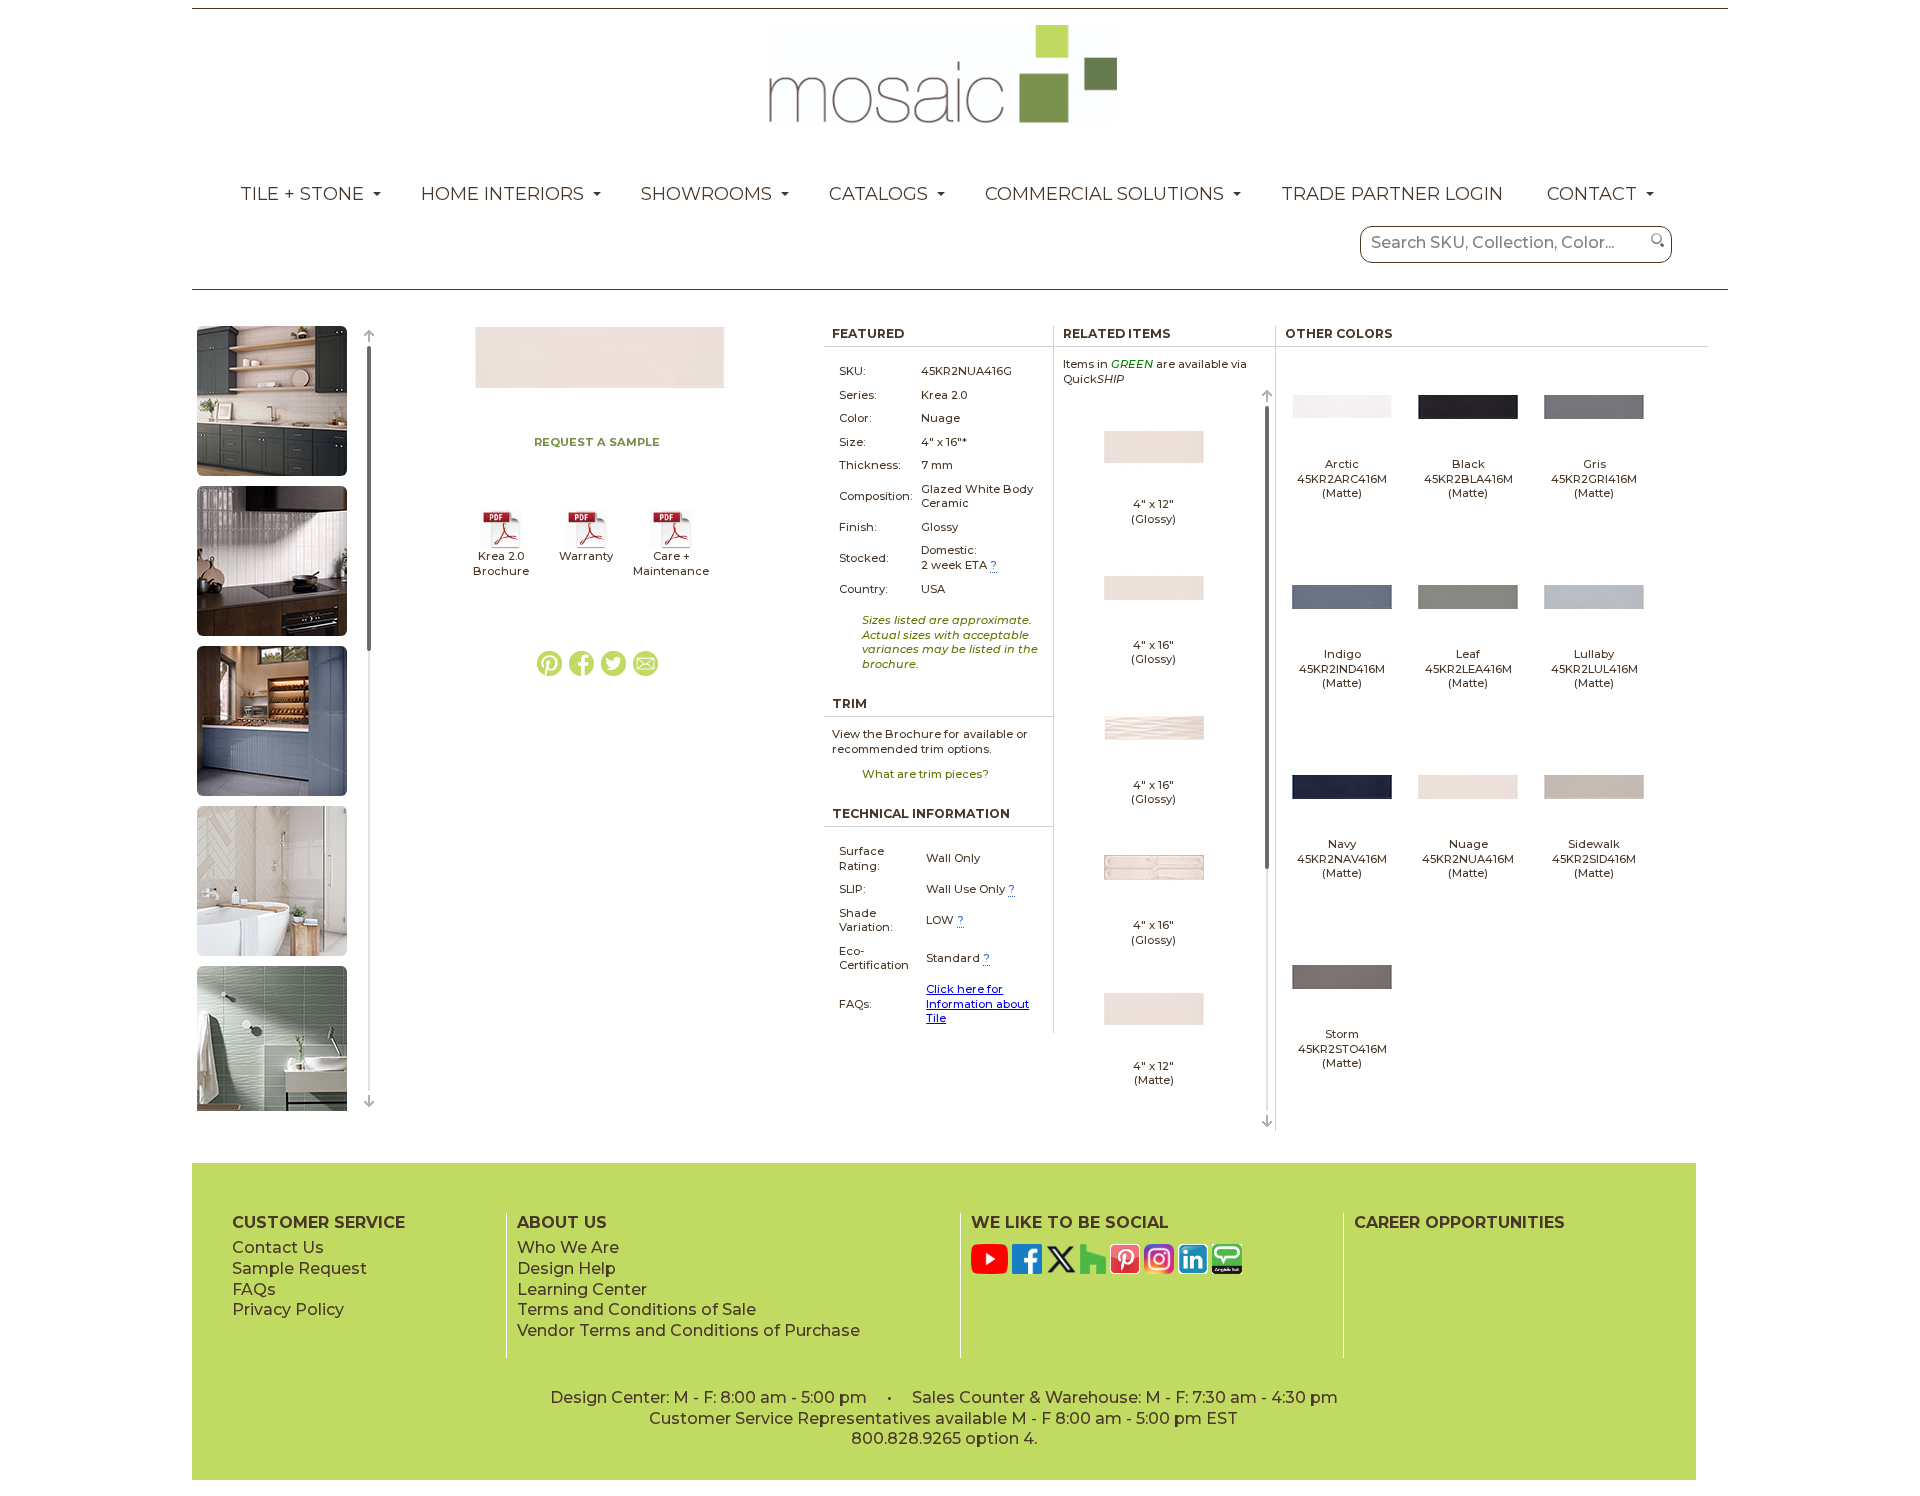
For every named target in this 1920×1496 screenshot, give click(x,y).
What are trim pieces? (925, 774)
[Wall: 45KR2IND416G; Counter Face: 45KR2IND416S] (272, 797)
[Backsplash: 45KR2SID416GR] (272, 477)
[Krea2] (501, 545)
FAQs (254, 1289)
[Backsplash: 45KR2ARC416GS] (272, 637)
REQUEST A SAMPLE (597, 442)
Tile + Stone (302, 194)
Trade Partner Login (1392, 194)
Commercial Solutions (1104, 194)
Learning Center (582, 1289)
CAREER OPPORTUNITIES (1459, 1222)
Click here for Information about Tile (977, 1003)
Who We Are (568, 1247)
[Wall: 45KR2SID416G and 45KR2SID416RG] (272, 957)
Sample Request (299, 1268)
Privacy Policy (288, 1309)
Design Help (566, 1268)
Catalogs (878, 194)
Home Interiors (502, 194)
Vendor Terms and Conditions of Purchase (688, 1330)
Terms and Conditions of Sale (636, 1309)
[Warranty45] (586, 545)
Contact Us (278, 1247)
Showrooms (706, 194)
